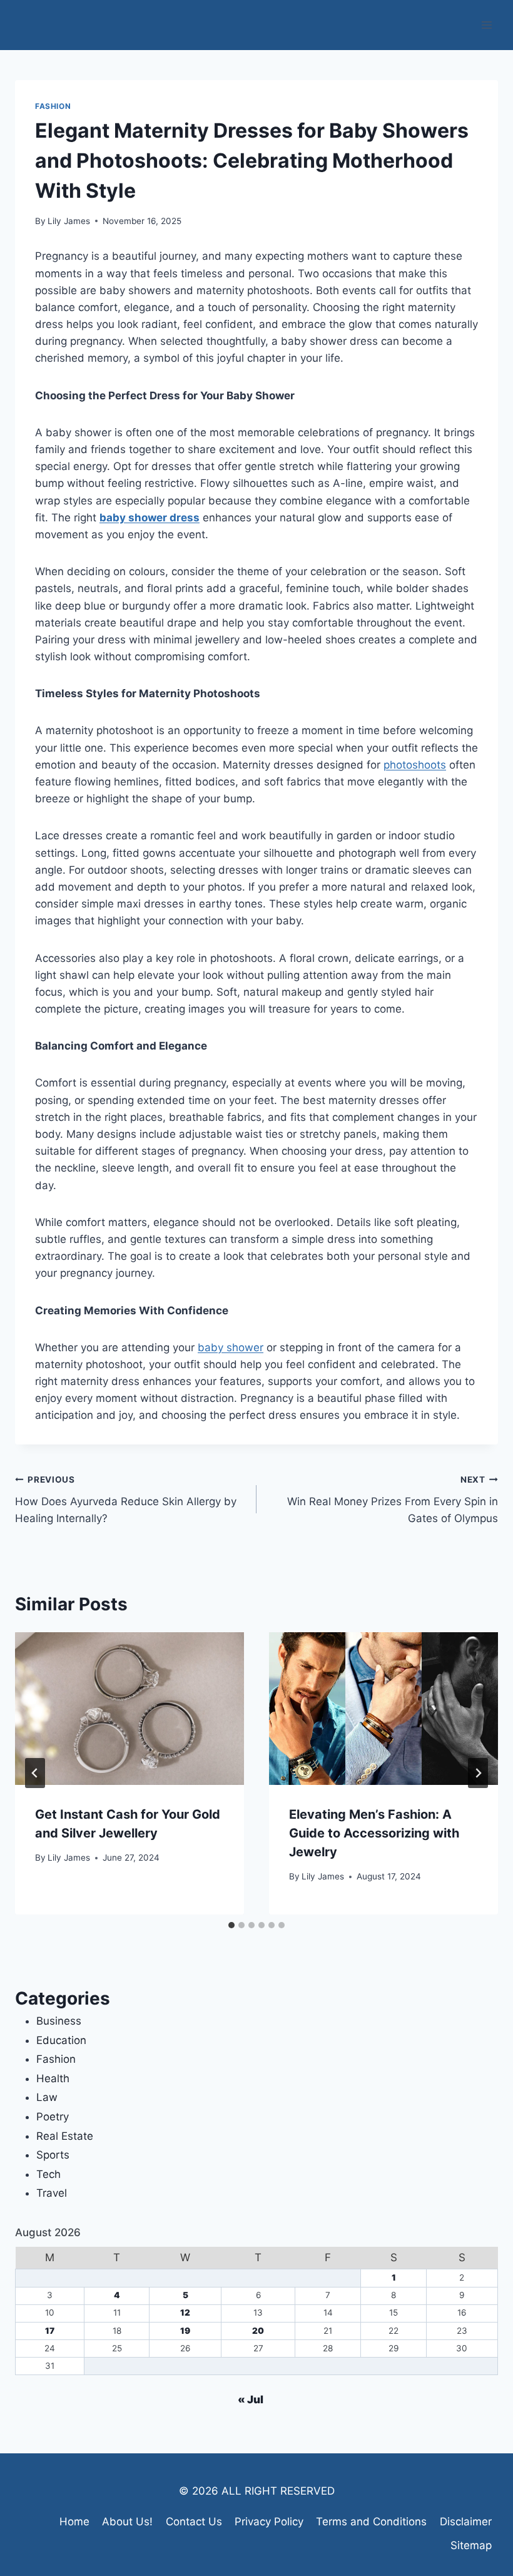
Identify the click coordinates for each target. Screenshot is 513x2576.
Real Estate (65, 2136)
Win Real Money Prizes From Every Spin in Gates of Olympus (393, 1500)
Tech (48, 2174)
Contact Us (194, 2522)
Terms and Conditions (371, 2522)
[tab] (231, 1925)
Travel (52, 2193)
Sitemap (471, 2545)
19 (185, 2331)
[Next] (478, 1773)
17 (50, 2331)
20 (258, 2331)
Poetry (53, 2117)
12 (185, 2313)
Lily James (69, 221)
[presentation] (130, 1709)
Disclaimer (466, 2522)
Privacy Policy (269, 2522)
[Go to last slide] (35, 1773)
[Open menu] (486, 25)
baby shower (231, 1347)
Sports (53, 2155)
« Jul (251, 2400)
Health (53, 2078)
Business (59, 2021)
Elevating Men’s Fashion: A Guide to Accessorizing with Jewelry (374, 1833)
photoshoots (415, 765)
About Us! (127, 2522)
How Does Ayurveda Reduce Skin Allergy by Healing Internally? (126, 1500)
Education (61, 2040)
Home (74, 2522)
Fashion (53, 106)
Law (47, 2097)
